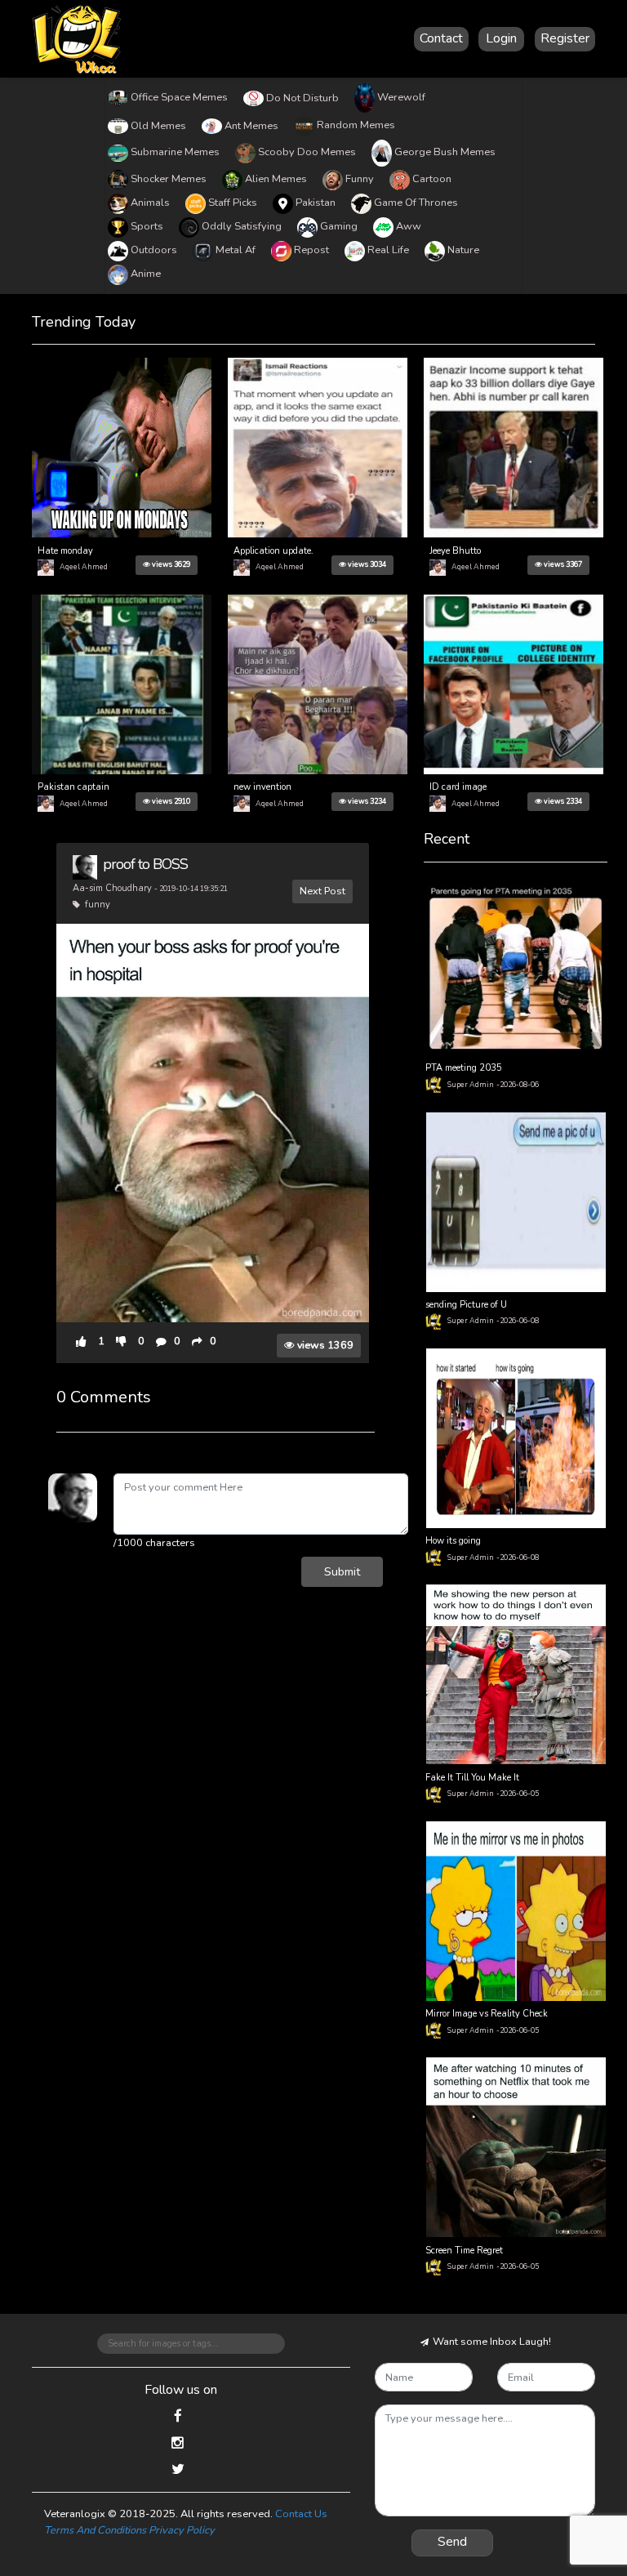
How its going (453, 1541)
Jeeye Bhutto (455, 551)
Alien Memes (276, 179)
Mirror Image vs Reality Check (487, 2014)
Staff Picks (233, 203)
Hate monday (65, 551)
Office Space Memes (179, 97)
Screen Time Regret (464, 2251)
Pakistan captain (73, 787)
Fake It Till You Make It (472, 1778)
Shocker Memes (169, 179)
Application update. (273, 551)
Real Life (388, 250)
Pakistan (316, 203)
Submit (342, 1571)
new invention (262, 787)
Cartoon (432, 179)
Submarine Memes (175, 152)
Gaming (339, 226)
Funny (360, 179)
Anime (146, 274)
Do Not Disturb (302, 98)
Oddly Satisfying (242, 226)
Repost (311, 250)
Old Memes (158, 126)
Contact (441, 38)
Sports (147, 226)
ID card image (458, 787)
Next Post (322, 891)
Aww (409, 226)
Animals (150, 203)
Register (565, 38)
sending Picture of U (466, 1305)
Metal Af (236, 250)
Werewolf (401, 97)
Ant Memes (251, 126)
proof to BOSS (145, 864)
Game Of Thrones (416, 203)
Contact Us (301, 2514)
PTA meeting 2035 (464, 1068)
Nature (463, 250)
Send (452, 2542)
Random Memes (356, 125)
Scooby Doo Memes (307, 152)
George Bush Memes (445, 152)
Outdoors (154, 250)
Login (501, 38)
